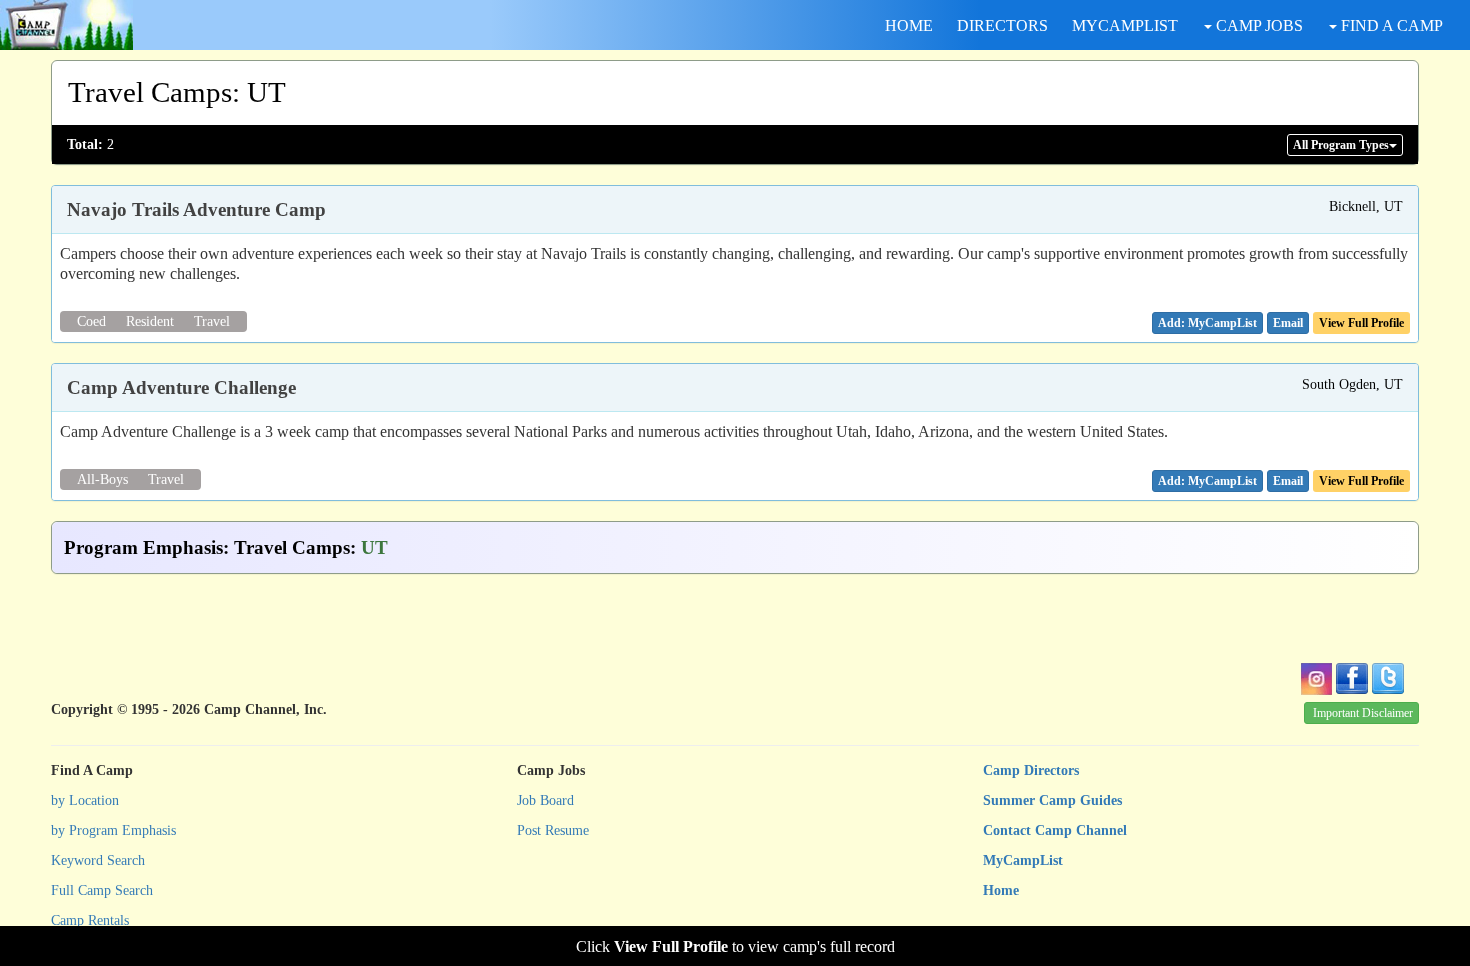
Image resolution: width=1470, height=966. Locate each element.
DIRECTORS (1002, 25)
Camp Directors (1031, 770)
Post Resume (553, 830)
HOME (909, 25)
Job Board (545, 800)
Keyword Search (98, 860)
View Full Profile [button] (1361, 323)
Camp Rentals (90, 920)
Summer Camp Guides (1052, 800)
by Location (85, 800)
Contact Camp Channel (1055, 830)
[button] (1288, 323)
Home (1001, 890)
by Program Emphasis (113, 830)
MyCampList (1023, 860)
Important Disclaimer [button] (1363, 713)
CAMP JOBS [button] (1257, 25)
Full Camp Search (102, 890)
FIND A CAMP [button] (1390, 25)
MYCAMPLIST (1125, 25)
